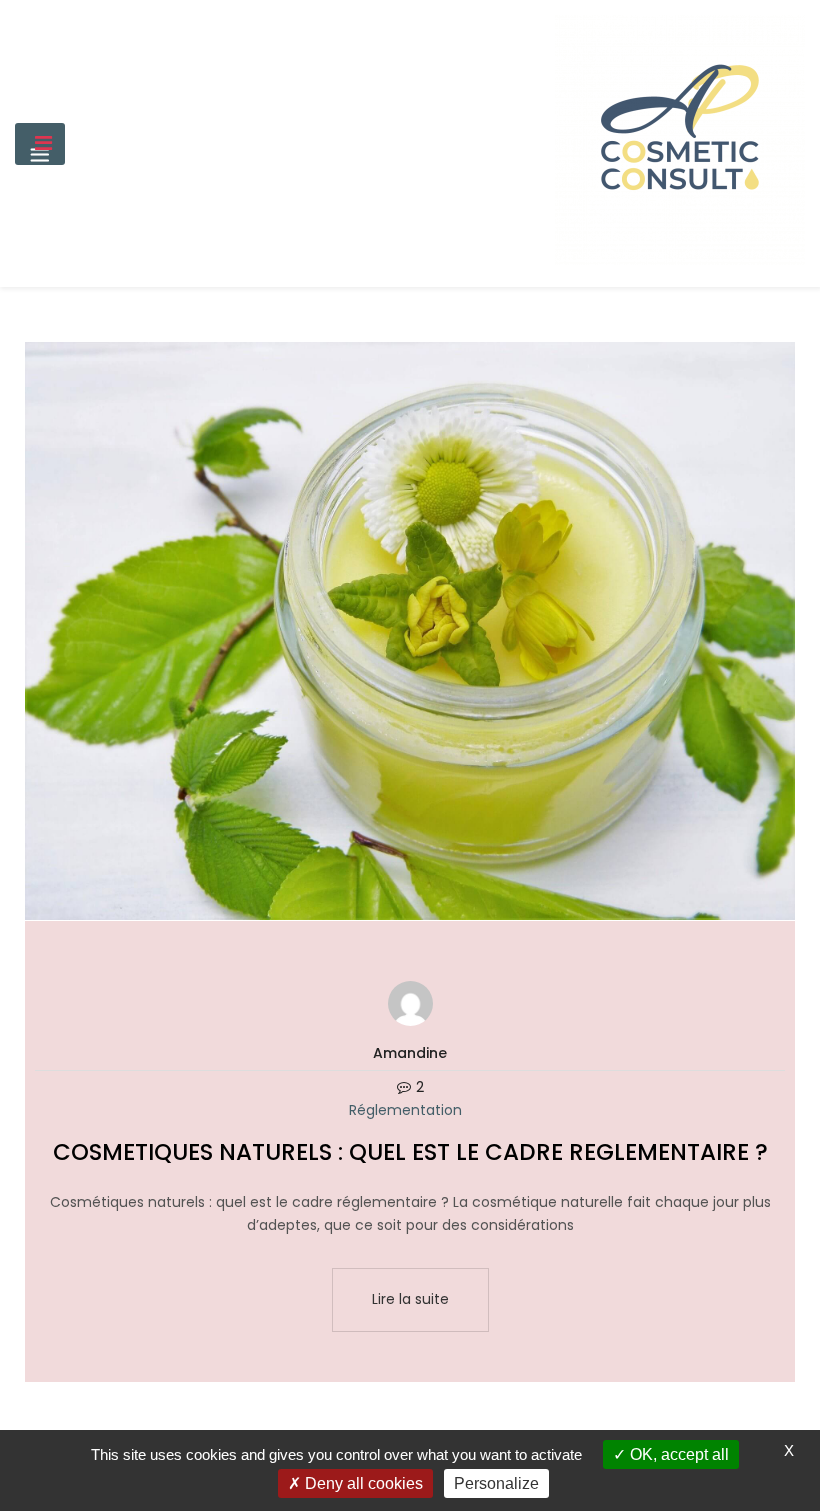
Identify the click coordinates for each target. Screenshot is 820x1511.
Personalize (496, 1483)
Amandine (410, 1053)
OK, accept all (677, 1454)
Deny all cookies (362, 1483)
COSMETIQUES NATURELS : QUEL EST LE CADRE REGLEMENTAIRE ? (410, 1152)
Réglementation (405, 1110)
